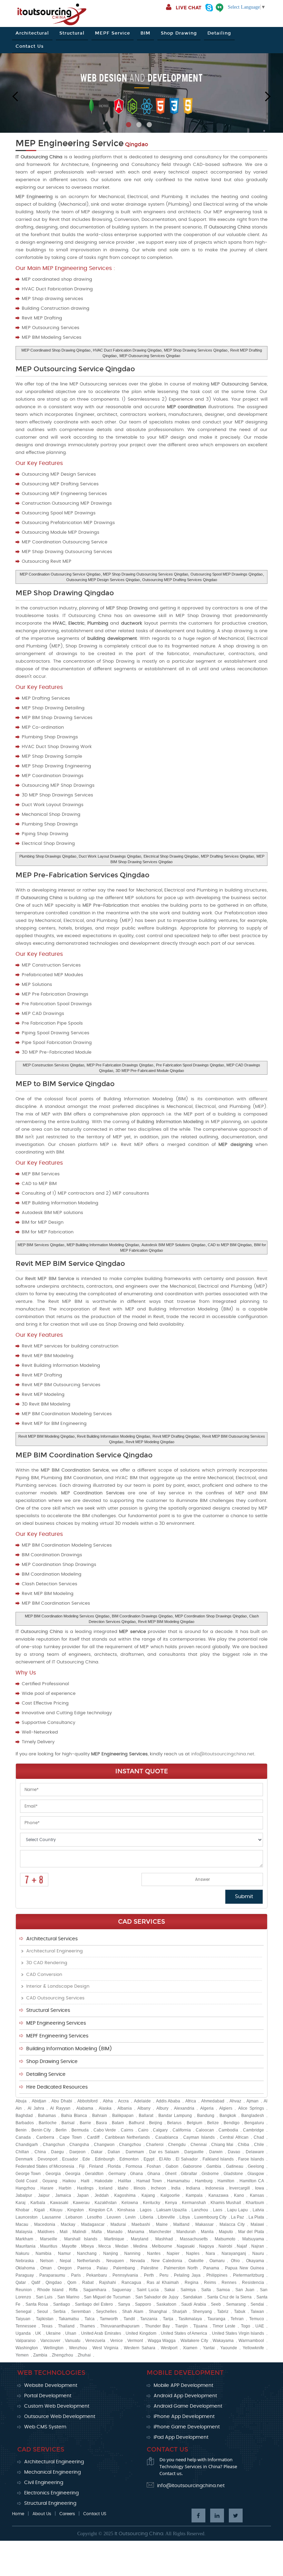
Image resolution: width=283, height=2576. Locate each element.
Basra (101, 2123)
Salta (206, 2290)
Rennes (229, 2283)
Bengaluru (254, 2123)
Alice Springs (251, 2108)
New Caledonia (167, 2261)
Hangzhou (25, 2188)
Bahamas (47, 2116)
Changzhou (130, 2145)
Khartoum (255, 2203)
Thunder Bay (157, 2326)
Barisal (68, 2123)
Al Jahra (36, 2108)
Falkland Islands (218, 2159)
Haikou (69, 2181)
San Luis (44, 2297)
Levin (130, 2217)
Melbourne (162, 2246)
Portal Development (48, 2396)
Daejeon (77, 2152)
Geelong (256, 2166)
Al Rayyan (60, 2108)
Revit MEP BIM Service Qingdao (70, 1263)
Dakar (97, 2152)
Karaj (21, 2203)
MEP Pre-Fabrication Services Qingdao (82, 875)
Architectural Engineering (55, 1951)
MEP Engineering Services (56, 2023)
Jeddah (102, 2195)
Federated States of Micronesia (45, 2166)
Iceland (106, 2188)
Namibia (43, 2253)
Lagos (146, 2210)
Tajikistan (45, 2319)
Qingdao (54, 2283)
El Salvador (187, 2159)
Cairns (127, 2130)
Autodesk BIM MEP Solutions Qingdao (173, 1245)
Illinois (140, 2188)
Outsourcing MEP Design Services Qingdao (103, 580)
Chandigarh (27, 2145)
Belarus (174, 2123)
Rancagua (131, 2283)
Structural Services (48, 2010)
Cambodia (228, 2130)
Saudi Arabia (194, 2304)
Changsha (79, 2145)
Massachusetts (194, 2239)
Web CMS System (45, 2427)
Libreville (166, 2217)
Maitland (181, 2224)
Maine (162, 2224)
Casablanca (167, 2137)
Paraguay (25, 2275)
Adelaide (142, 2101)
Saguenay (121, 2290)
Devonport (47, 2159)
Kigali (40, 2210)
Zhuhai (84, 2355)
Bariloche (48, 2123)
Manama (136, 2232)
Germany (117, 2174)
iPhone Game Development (187, 2427)
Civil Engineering (44, 2483)
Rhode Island (50, 2290)
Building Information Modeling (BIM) (69, 2049)
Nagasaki (186, 2246)
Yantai (209, 2348)
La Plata (256, 2217)
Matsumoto (225, 2239)
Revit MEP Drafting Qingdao (176, 1436)
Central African (234, 2137)
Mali (64, 2232)
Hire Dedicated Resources (57, 2087)
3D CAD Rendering (47, 1963)
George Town (28, 2174)
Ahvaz (235, 2101)
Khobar (22, 2210)
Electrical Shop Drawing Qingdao (171, 856)
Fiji (82, 2166)
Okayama (255, 2261)
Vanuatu (73, 2341)
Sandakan (193, 2297)
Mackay (68, 2224)
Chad (259, 2137)
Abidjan (39, 2101)
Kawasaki (59, 2203)
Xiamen (190, 2348)
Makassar (204, 2224)
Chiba (243, 2145)
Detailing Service (46, 2074)
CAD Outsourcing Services (55, 1998)
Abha (108, 2101)
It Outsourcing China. (139, 2534)
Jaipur (44, 2195)
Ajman (252, 2101)
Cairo (143, 2130)
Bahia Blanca (74, 2116)
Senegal (23, 2312)
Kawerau (81, 2203)
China (40, 2152)
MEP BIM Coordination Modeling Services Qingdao (67, 1616)
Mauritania (26, 2246)
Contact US (95, 2514)
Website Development (51, 2386)
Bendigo (232, 2123)
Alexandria (184, 2108)
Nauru (258, 2253)
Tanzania (149, 2319)
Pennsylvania (125, 2275)
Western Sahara (140, 2348)
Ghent (171, 2174)
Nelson (47, 2261)
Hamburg (204, 2181)
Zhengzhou (62, 2355)
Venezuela (95, 2341)
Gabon (172, 2166)
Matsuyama (253, 2239)
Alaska (105, 2108)
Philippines (217, 2275)
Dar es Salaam (164, 2152)
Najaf (242, 2246)
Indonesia (215, 2188)
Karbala (38, 2203)
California (182, 2130)
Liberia (147, 2217)
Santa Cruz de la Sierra (230, 2297)
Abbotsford (87, 2101)
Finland (96, 2166)
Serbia (59, 2312)
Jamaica (63, 2195)
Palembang (124, 2268)
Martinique (114, 2239)
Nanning (132, 2253)
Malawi (257, 2224)
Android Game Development (188, 2406)
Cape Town (71, 2137)
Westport (169, 2348)
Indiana (193, 2188)
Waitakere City (194, 2341)
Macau (22, 2224)
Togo (246, 2326)
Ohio (235, 2261)
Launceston (27, 2217)
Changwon (104, 2145)
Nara (210, 2253)
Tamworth (109, 2319)
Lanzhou (200, 2210)
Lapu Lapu (237, 2210)
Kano (239, 2195)
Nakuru (22, 2253)
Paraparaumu (52, 2275)
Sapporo (143, 2304)
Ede (86, 2159)
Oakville (196, 2261)
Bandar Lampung (175, 2116)
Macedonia (45, 2224)
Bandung (206, 2116)
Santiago (62, 2304)
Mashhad (164, 2239)
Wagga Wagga (162, 2341)
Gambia (214, 2166)
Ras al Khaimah (163, 2283)
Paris (76, 2275)
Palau (102, 2268)
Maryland (140, 2239)
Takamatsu (69, 2319)
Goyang (50, 2181)
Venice (116, 2341)
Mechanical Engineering (52, 2472)
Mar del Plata (251, 2232)
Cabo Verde (105, 2130)
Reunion (24, 2290)
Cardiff (93, 2137)
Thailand (66, 2326)
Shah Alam (133, 2312)
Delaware (255, 2152)
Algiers (226, 2108)
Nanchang (87, 2253)
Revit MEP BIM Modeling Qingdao (46, 1436)
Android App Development (185, 2396)
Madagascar (93, 2224)
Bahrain (100, 2116)
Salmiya (188, 2290)
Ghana (136, 2174)
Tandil (129, 2319)
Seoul (42, 2312)
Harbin (65, 2188)
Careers (67, 2514)
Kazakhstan (106, 2203)
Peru (164, 2275)
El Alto (165, 2159)
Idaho (123, 2188)
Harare (47, 2188)
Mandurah (186, 2232)
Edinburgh (105, 2159)
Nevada (138, 2261)
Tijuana (200, 2326)
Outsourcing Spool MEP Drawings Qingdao (227, 574)
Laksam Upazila (172, 2210)
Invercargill (240, 2188)
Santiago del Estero (94, 2304)
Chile (259, 2145)
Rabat (88, 2283)
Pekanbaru (97, 2275)
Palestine (150, 2268)
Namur (64, 2253)
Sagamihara (95, 2290)
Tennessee (26, 2326)
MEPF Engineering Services (57, 2036)
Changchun (54, 2145)
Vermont (135, 2341)
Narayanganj (234, 2253)
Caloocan (205, 2130)
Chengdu (177, 2145)
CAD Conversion (44, 1975)
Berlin (61, 2130)
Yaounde (229, 2348)
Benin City (41, 2130)
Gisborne (210, 2174)
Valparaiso (26, 2341)
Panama (211, 2268)
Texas (47, 2326)
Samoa (223, 2290)
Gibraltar (189, 2174)
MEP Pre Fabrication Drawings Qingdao (120, 1065)
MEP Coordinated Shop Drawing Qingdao (56, 350)
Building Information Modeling (170, 1122)
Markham (24, 2239)
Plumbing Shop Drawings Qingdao (48, 856)
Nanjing (111, 2253)
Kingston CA (101, 2210)
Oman (46, 2268)
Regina (192, 2283)
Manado (115, 2232)
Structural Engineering (50, 2503)
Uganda (23, 2333)
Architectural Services (52, 1939)
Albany (144, 2108)
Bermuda (80, 2130)
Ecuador (70, 2159)
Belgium (194, 2123)
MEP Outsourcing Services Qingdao (150, 356)
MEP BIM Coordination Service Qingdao (84, 1455)
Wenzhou (78, 2348)
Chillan (22, 2152)
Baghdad (24, 2116)
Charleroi (155, 2145)
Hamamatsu (178, 2181)
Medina (140, 2246)
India (176, 2188)
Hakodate (104, 2181)
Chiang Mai (222, 2145)
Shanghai (158, 2312)
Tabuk (240, 2312)
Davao (234, 2152)
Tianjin (181, 2326)
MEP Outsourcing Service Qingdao (75, 369)
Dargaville (194, 2152)
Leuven (114, 2217)
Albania (125, 2108)
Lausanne (52, 2217)
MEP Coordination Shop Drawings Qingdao (211, 1616)
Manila (207, 2232)
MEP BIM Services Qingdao (41, 1245)
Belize (213, 2123)
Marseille (49, 2239)
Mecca (105, 2246)
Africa (191, 2101)
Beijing (156, 2123)
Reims (210, 2283)
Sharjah (180, 2312)
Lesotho (95, 2217)
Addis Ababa (168, 2101)
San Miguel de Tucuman (107, 2297)
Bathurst (136, 2123)
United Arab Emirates (101, 2333)
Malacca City (232, 2224)
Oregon (65, 2268)
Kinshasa (126, 2210)
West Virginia (105, 2348)
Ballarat (146, 2116)
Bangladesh (253, 2116)
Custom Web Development (57, 2406)
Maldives (46, 2232)
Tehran (237, 2319)
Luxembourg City (210, 2217)
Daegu (57, 2152)
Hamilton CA (252, 2181)
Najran (258, 2246)
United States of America (184, 2333)
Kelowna (130, 2203)
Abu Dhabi (62, 2101)
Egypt (149, 2159)
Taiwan (257, 2312)
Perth (149, 2275)
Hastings (85, 2188)
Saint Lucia (148, 2290)
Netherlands (89, 2261)
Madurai (118, 2224)
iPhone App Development (184, 2417)
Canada (23, 2137)
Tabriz (223, 2312)
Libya (185, 2217)
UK (38, 2333)
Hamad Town (149, 2181)
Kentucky (152, 2203)
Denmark (24, 2159)
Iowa (260, 2188)
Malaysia (24, 2232)
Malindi (79, 2232)
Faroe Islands (251, 2159)
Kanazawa (218, 2195)
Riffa (73, 2290)
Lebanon (74, 2217)
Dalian (114, 2152)
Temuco (257, 2319)
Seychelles (106, 2312)
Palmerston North (181, 2268)
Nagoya (207, 2246)
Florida (114, 2166)
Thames (87, 2326)
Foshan (154, 2166)
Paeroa (84, 2268)
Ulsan (71, 2333)
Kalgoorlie (170, 2195)
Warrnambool (251, 2341)
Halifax (125, 2181)
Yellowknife (253, 2348)
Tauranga (216, 2319)
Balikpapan (123, 2116)
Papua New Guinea (245, 2268)
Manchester (160, 2232)
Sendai (257, 2304)
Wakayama (223, 2341)
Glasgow (256, 2174)
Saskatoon (166, 2304)
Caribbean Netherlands (128, 2137)
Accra (123, 2101)
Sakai (170, 2290)
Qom (72, 2283)
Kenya (171, 2203)
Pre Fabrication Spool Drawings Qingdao (190, 1065)
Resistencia (253, 2283)
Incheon (158, 2188)
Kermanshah (194, 2203)
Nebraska (25, 2261)
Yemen (22, 2355)
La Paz (237, 2217)
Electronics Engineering (51, 2493)
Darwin (216, 2152)
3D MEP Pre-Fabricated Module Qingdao (150, 1071)
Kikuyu (56, 2210)
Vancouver (50, 2341)
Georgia (53, 2174)
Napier (173, 2253)
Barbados (25, 2123)
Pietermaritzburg (248, 2275)
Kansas (257, 2195)
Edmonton (129, 2159)
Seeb (216, 2304)
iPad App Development (181, 2437)
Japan (83, 2195)
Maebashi (141, 2224)
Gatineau (235, 2166)
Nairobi (225, 2246)
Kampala (194, 2195)
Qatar (21, 2283)
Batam (118, 2123)
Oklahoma (25, 2268)
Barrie (85, 2123)
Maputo (226, 2232)
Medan (122, 2246)
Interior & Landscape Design (58, 1986)
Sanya (124, 2304)
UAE (260, 2326)
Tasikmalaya (190, 2319)
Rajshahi (108, 2283)
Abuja (21, 2101)
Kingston (76, 2210)
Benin (21, 2130)
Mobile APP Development (183, 2386)
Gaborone (192, 2166)
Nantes (154, 2253)
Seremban (81, 2312)
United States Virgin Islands (238, 2333)
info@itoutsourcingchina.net (223, 1754)
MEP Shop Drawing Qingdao (65, 593)
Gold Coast (26, 2181)
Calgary (160, 2130)
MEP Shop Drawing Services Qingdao (196, 350)
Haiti (85, 2181)
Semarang (236, 2304)
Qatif (36, 2283)
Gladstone (233, 2174)
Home (18, 2514)
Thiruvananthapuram (120, 2326)
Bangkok (228, 2116)
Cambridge (253, 2130)
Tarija (168, 2319)
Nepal (65, 2261)
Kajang (148, 2195)
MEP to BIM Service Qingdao (65, 1084)
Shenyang (202, 2312)
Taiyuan (23, 2319)
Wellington (53, 2348)
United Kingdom (141, 2333)
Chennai (199, 2145)
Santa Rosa (37, 2304)
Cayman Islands (199, 2137)
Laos (218, 2210)
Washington (27, 2348)
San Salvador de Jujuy (157, 2297)
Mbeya (87, 2246)
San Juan (245, 2290)
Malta (97, 2232)
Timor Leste (224, 2326)
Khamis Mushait (226, 2203)
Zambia (40, 2355)
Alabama (85, 2108)
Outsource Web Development (60, 2417)
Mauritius (49, 2246)
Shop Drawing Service (52, 2062)
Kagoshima (125, 2195)
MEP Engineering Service (70, 143)
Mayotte (69, 2246)
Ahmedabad (213, 2101)
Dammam (135, 2152)
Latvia (258, 2210)
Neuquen (115, 2261)
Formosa (134, 2166)
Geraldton (94, 2174)
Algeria (207, 2108)
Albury (162, 2108)
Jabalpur (24, 2195)
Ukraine (53, 2333)
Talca (90, 2319)
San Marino (68, 2297)
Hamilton (226, 2181)
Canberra (45, 2137)
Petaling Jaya (187, 2275)
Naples (193, 2253)
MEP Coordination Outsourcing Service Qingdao (60, 574)
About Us (42, 2514)
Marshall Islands (81, 2239)
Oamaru (217, 2261)
